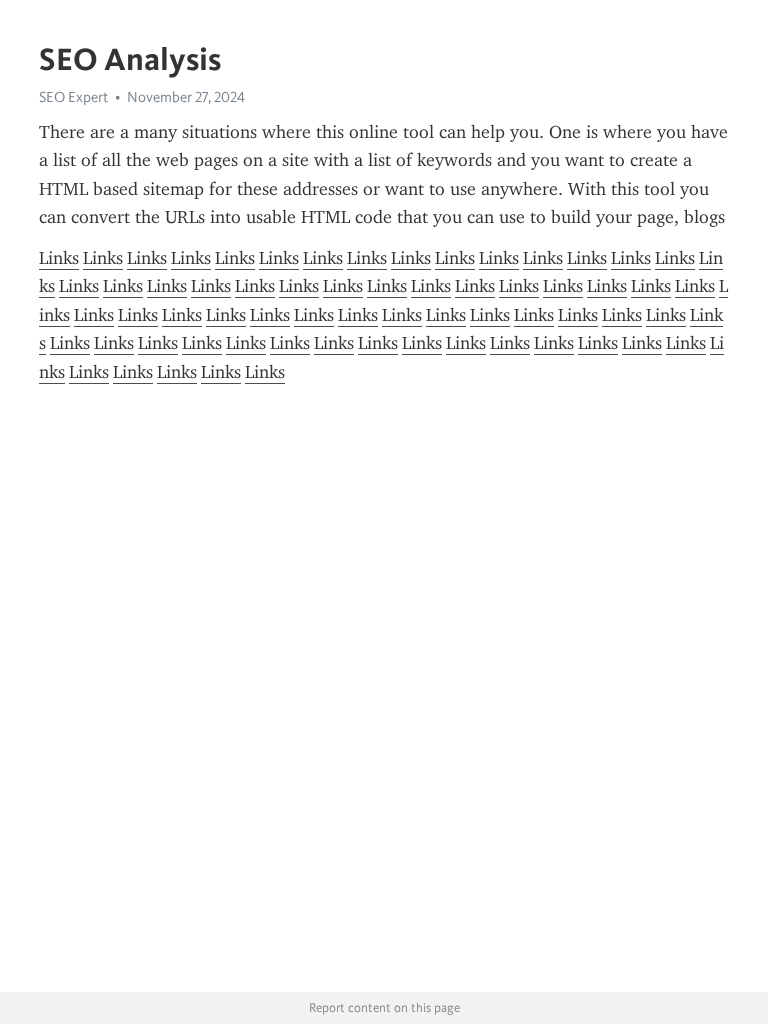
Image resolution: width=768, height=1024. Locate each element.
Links (59, 258)
